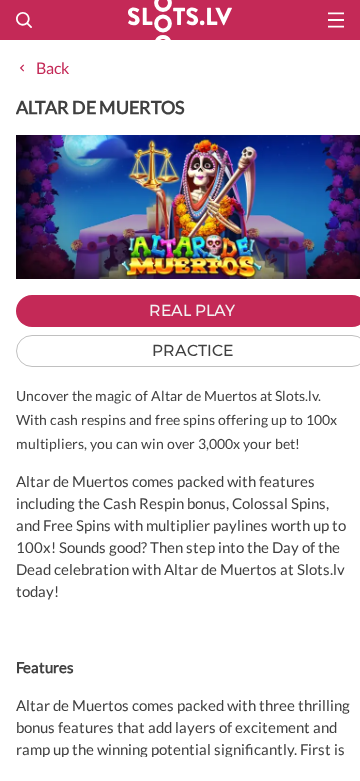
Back (52, 67)
